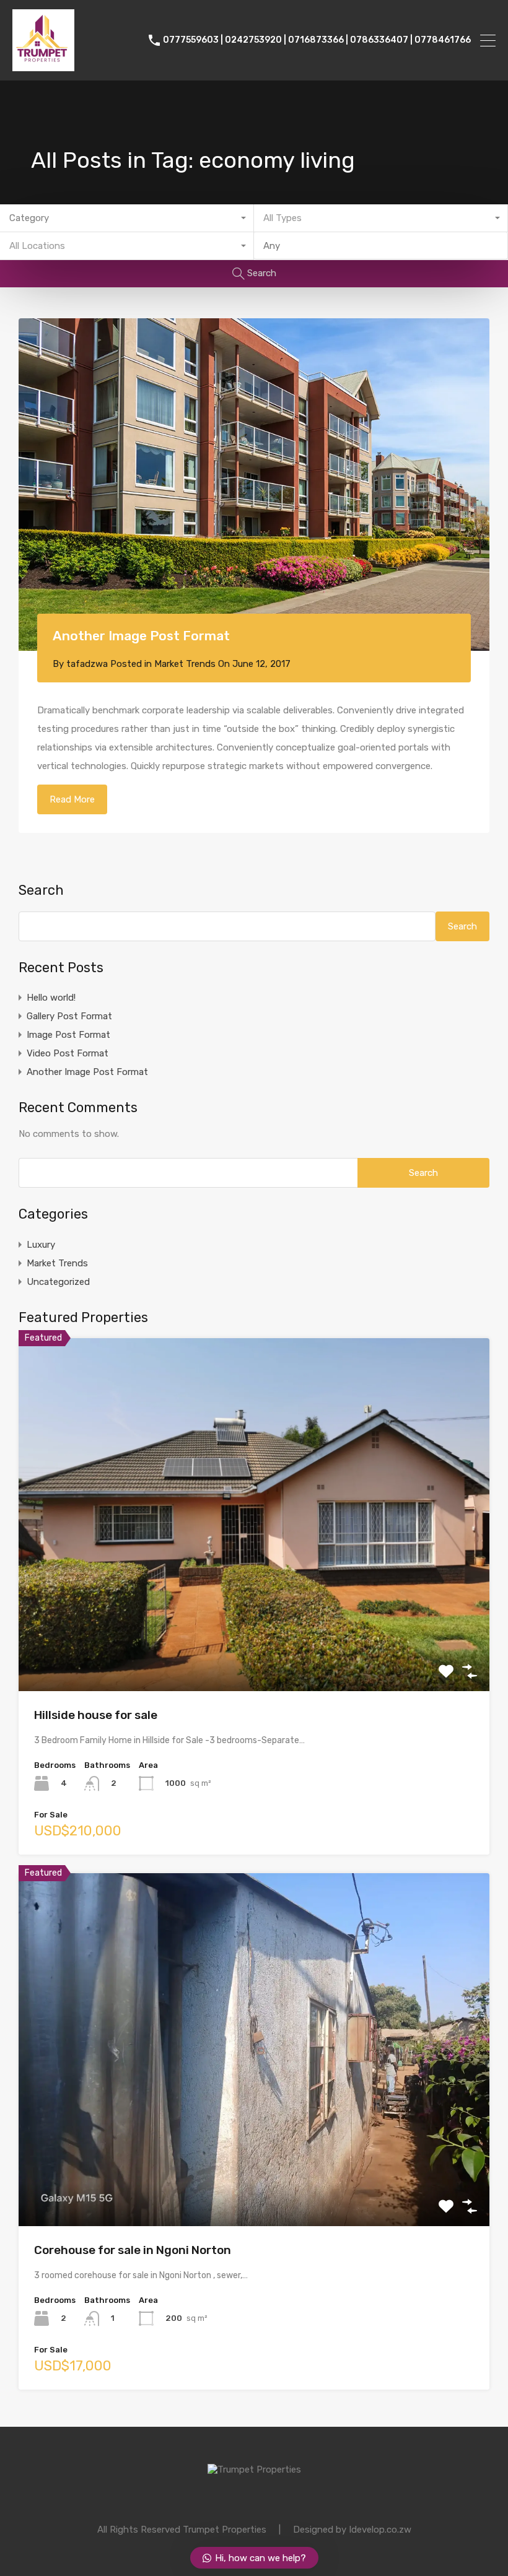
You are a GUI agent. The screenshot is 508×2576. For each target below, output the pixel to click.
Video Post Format (68, 1053)
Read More (72, 799)
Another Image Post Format (141, 636)
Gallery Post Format (69, 1016)
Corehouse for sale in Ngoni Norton (133, 2250)
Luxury (41, 1245)
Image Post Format (68, 1035)
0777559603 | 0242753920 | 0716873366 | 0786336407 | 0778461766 (317, 40)
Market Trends (185, 664)
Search (41, 890)
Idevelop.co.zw (380, 2530)
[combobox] (127, 218)
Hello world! (51, 998)
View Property (254, 1621)
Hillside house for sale (96, 1715)
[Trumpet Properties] (43, 66)
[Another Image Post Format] (254, 485)
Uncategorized (58, 1282)
